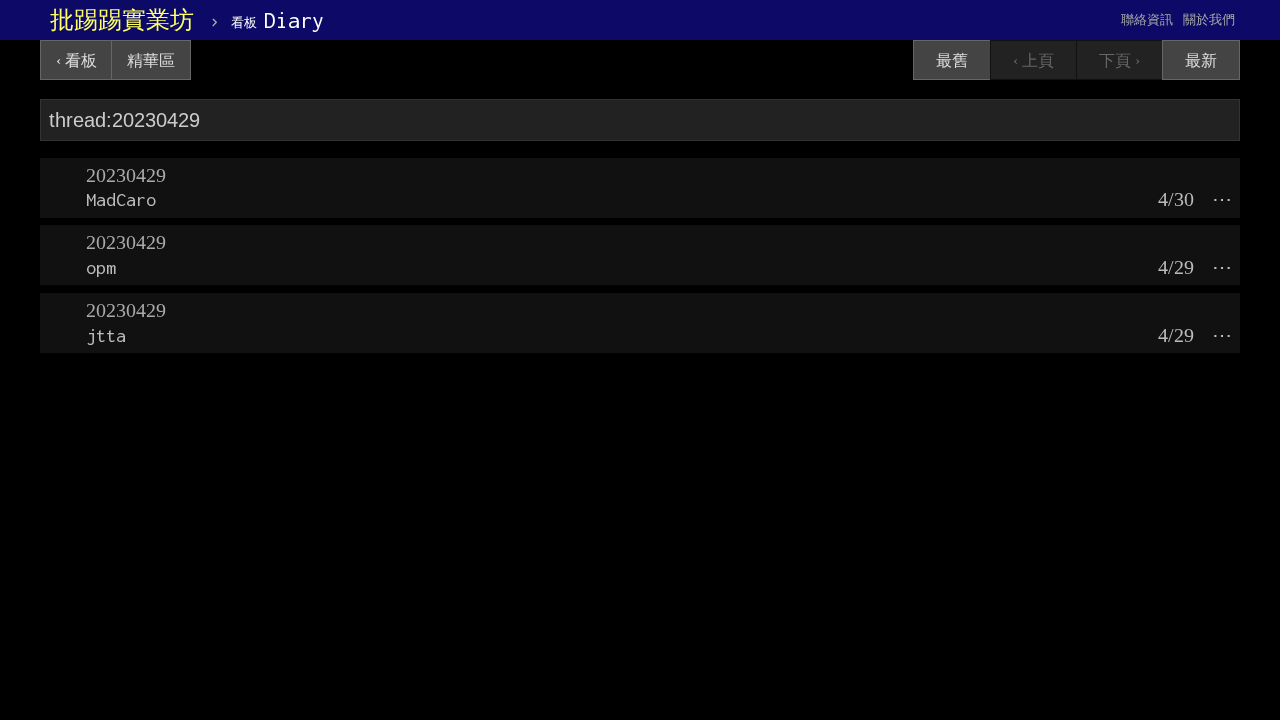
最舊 (952, 60)
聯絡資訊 (1147, 19)
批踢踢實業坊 (122, 20)
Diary (277, 20)
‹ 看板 (76, 60)
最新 (1201, 60)
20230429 (126, 175)
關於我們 (1209, 19)
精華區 (151, 60)
